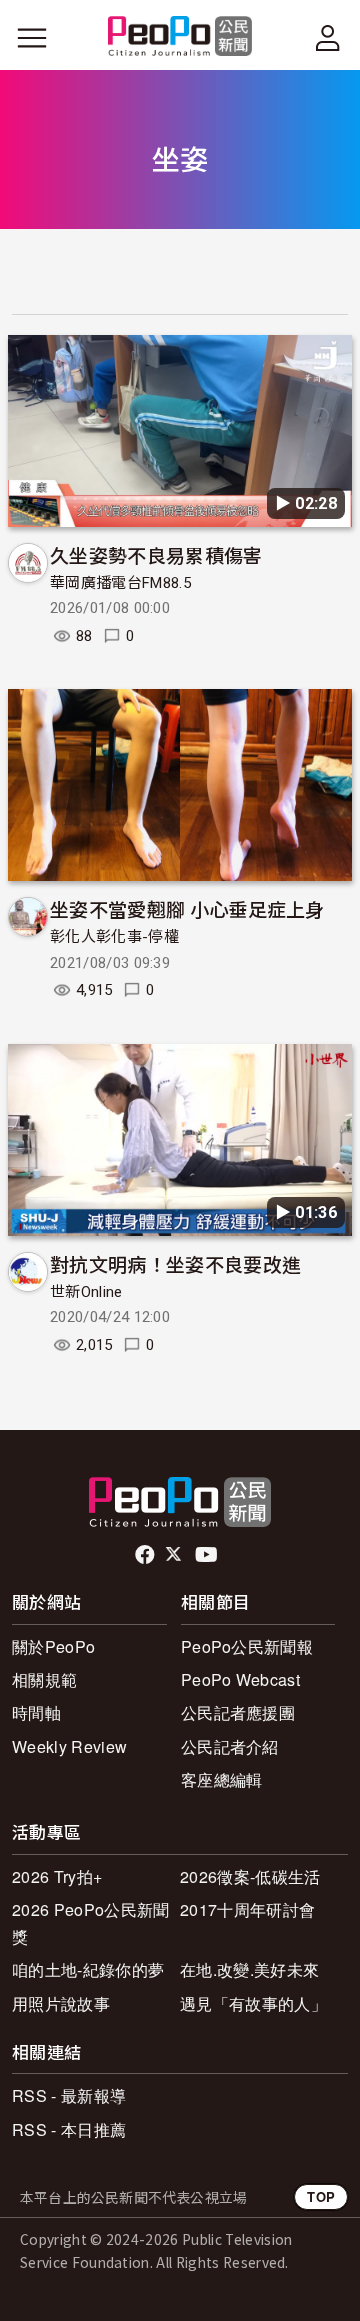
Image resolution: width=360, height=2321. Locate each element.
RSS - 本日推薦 (69, 2129)
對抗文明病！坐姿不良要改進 (175, 1263)
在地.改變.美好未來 (249, 1969)
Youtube (208, 1555)
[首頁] (180, 37)
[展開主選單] (32, 38)
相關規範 (44, 1679)
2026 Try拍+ (57, 1876)
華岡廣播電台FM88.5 (120, 583)
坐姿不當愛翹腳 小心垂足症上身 (187, 908)
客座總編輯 (222, 1779)
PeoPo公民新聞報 (247, 1646)
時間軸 (36, 1712)
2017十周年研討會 (247, 1909)
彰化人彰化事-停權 (114, 937)
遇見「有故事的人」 (253, 2003)
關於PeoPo (53, 1646)
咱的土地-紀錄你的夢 (88, 1969)
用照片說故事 (61, 2003)
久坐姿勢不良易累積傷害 (156, 554)
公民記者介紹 (230, 1746)
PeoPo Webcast (240, 1679)
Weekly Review (69, 1746)
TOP (321, 2196)
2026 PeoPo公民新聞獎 (90, 1923)
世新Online (86, 1292)
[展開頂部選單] (328, 38)
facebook (146, 1555)
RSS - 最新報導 (69, 2095)
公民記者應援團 (238, 1712)
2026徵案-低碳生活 (250, 1876)
